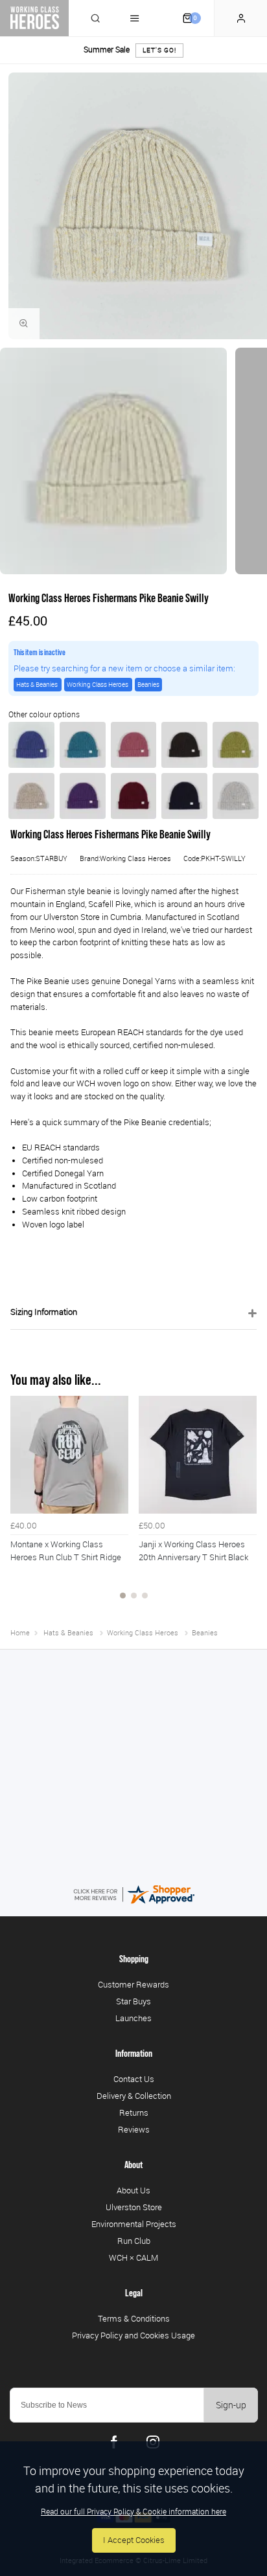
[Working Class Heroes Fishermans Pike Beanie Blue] (184, 796)
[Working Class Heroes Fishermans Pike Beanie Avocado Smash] (236, 745)
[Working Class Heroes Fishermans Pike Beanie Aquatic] (83, 745)
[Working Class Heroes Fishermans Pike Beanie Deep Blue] (31, 745)
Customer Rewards (133, 1984)
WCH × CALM (133, 2257)
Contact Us (134, 2079)
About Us (133, 2190)
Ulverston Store (134, 2207)
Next (245, 1505)
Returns (134, 2112)
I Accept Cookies (134, 2540)
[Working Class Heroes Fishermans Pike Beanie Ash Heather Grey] (236, 796)
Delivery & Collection (134, 2096)
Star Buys (133, 2001)
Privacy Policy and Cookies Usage (133, 2335)
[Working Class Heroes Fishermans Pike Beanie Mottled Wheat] (31, 796)
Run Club (134, 2241)
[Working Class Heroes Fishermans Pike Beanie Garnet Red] (134, 796)
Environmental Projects (134, 2224)
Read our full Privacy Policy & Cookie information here (133, 2511)
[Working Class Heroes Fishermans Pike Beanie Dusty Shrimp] (134, 745)
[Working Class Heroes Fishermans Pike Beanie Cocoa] (184, 745)
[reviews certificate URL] (133, 1893)
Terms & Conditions (134, 2318)
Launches (133, 2018)
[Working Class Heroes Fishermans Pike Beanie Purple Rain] (83, 796)
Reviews (134, 2129)
